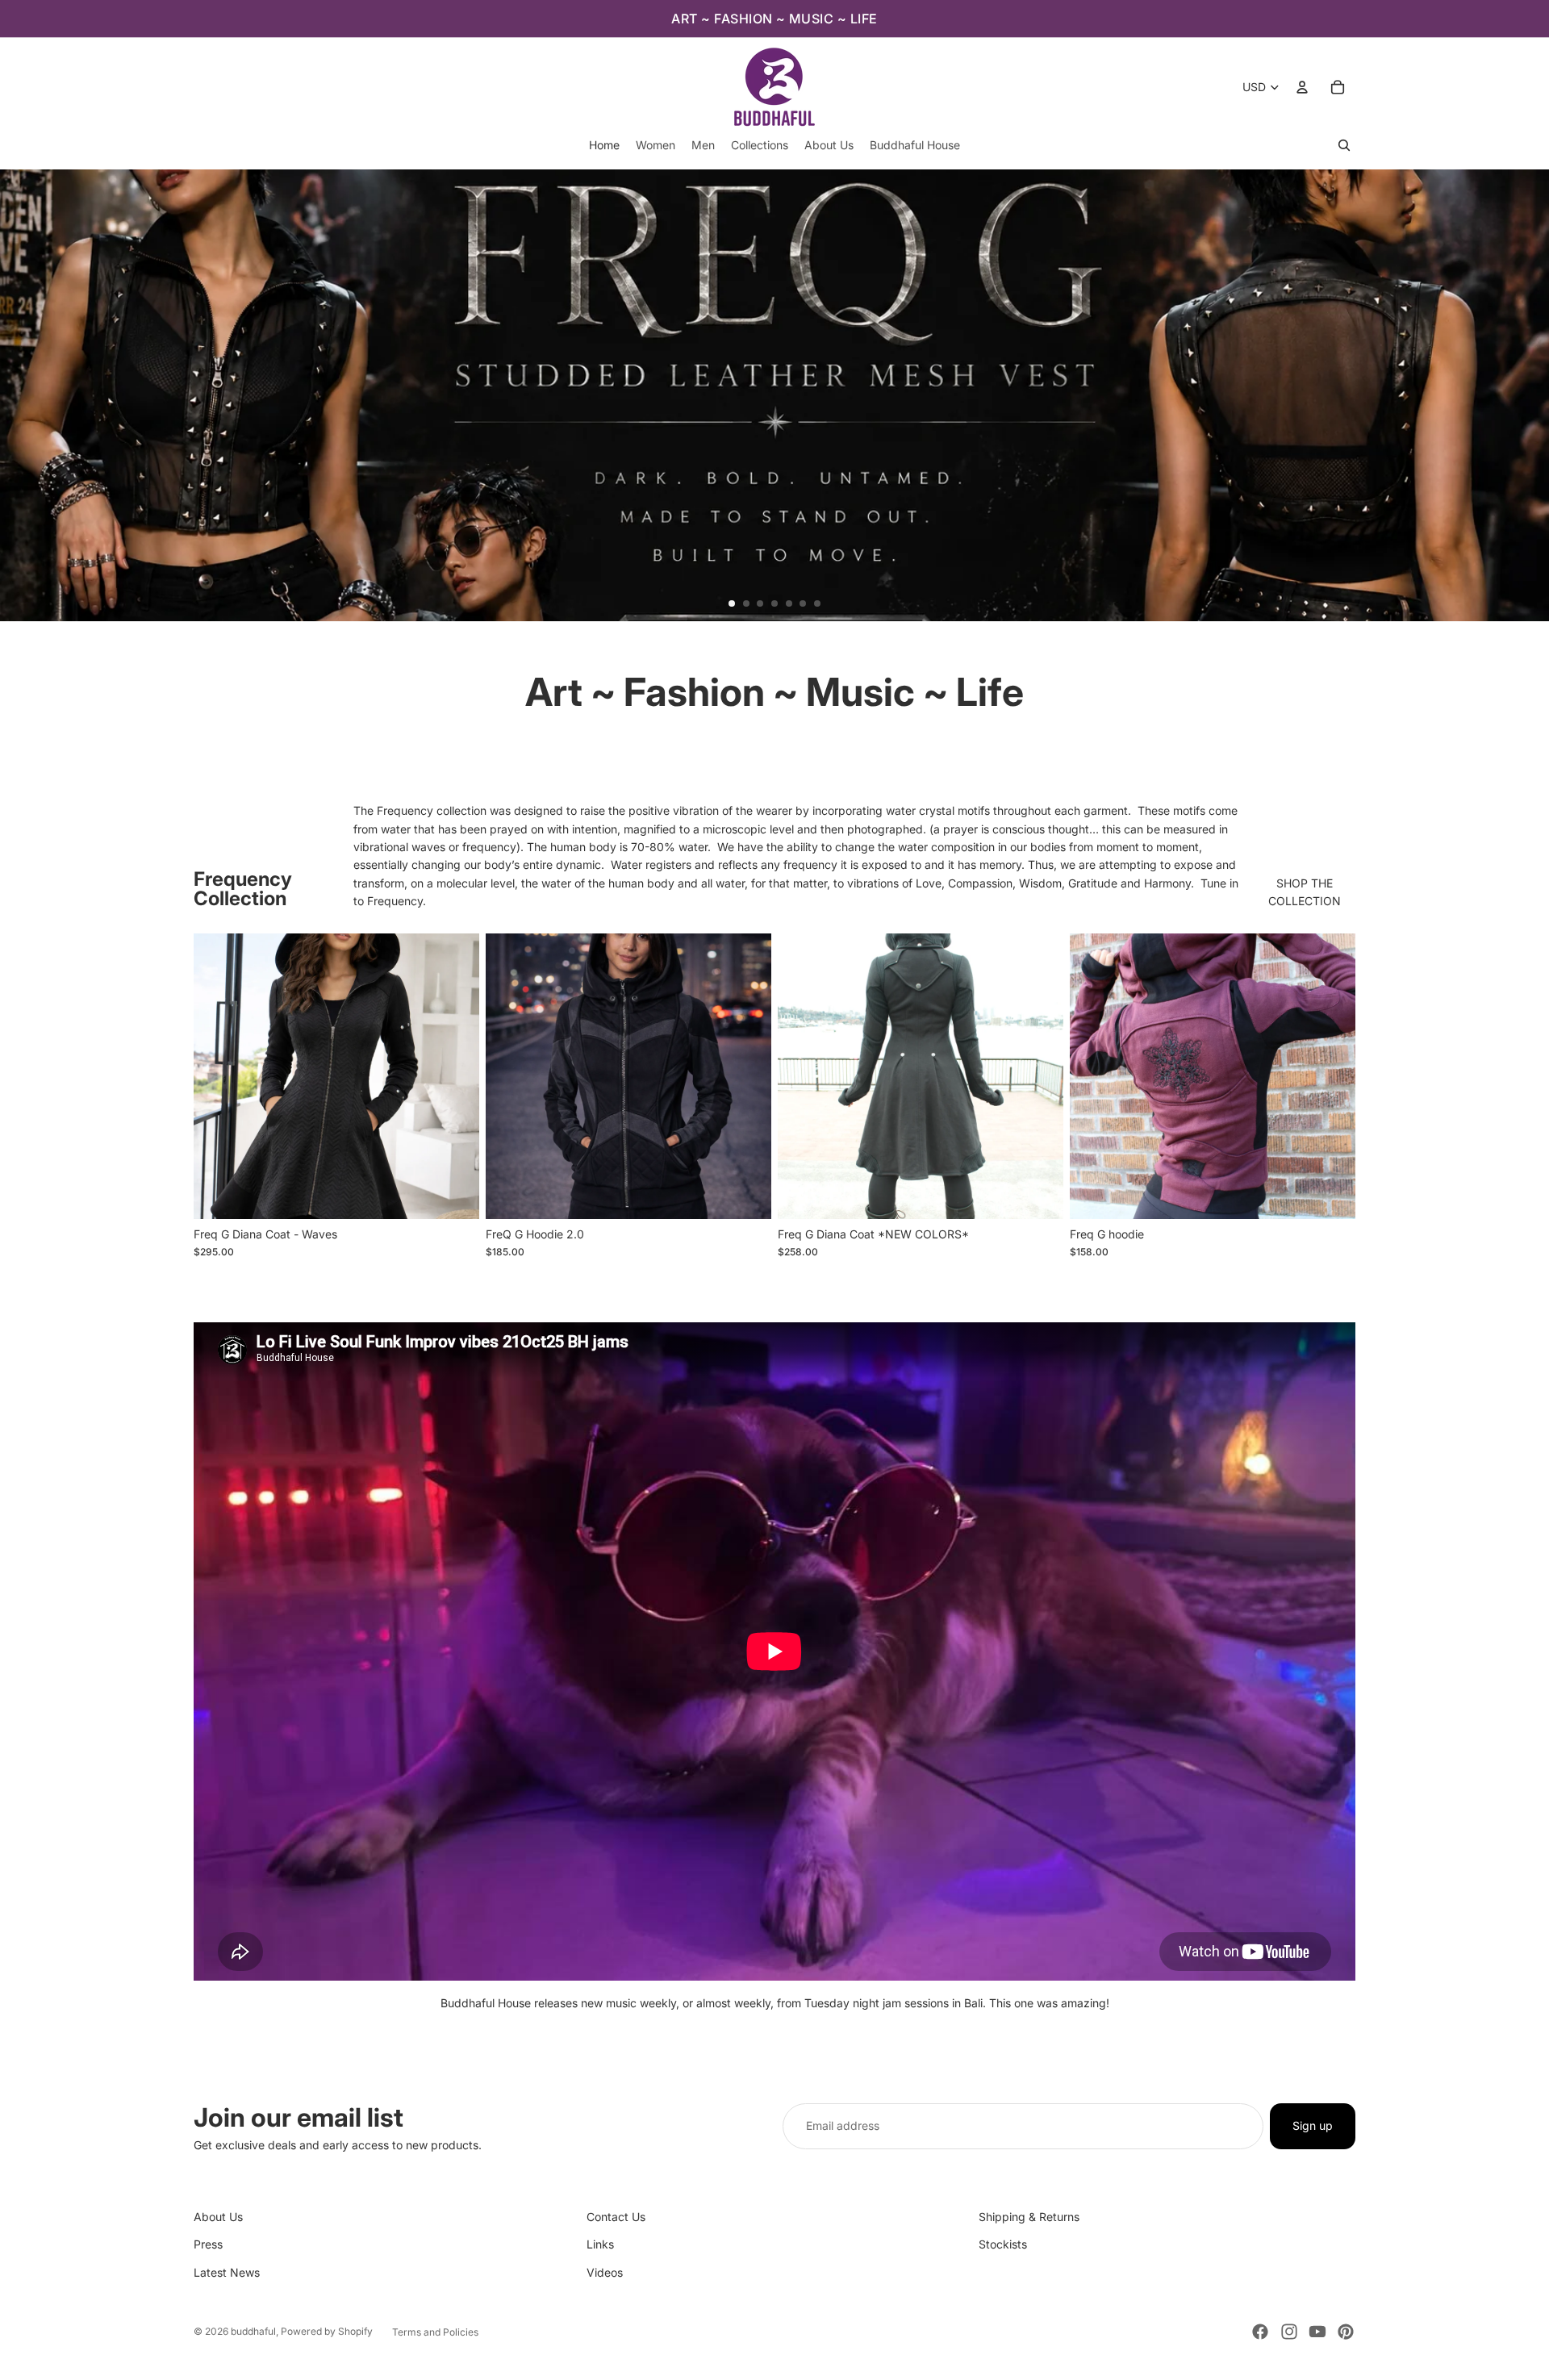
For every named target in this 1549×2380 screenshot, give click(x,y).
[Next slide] (1530, 395)
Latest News (227, 2272)
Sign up (1313, 2125)
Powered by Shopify (327, 2331)
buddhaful (253, 2331)
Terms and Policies (435, 2332)
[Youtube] (1317, 2332)
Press (208, 2244)
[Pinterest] (1346, 2332)
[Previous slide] (19, 395)
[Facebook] (1260, 2332)
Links (600, 2244)
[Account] (1302, 87)
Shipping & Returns (1029, 2217)
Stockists (1003, 2244)
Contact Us (616, 2217)
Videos (605, 2272)
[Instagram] (1289, 2332)
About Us (218, 2217)
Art (554, 692)
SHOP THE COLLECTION (1305, 892)
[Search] (1344, 145)
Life (990, 692)
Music (860, 692)
